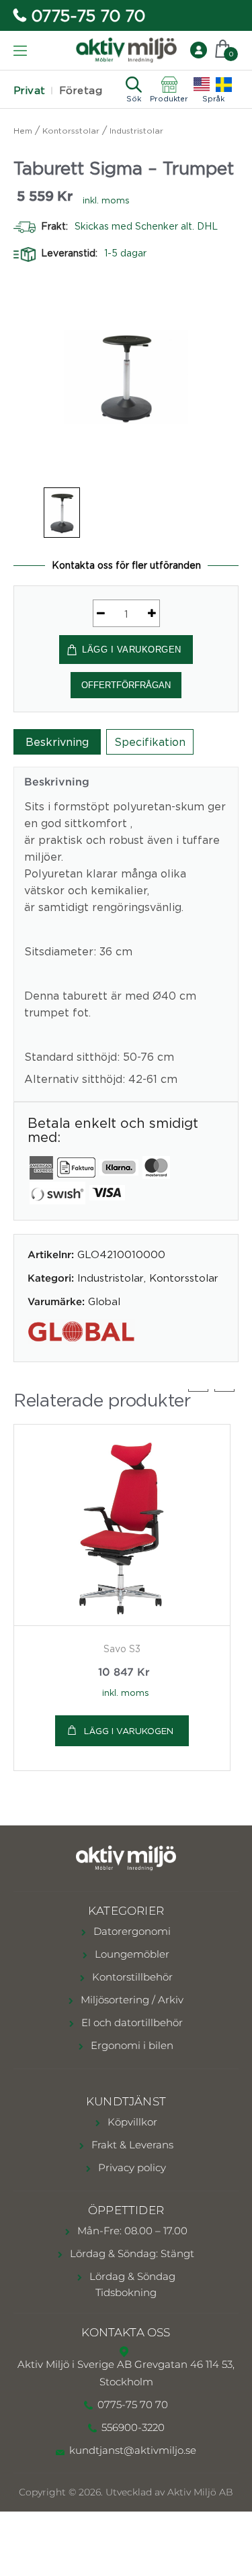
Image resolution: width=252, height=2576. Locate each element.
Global (104, 1301)
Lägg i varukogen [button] (129, 1731)
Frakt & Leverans (131, 2145)
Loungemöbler (131, 1954)
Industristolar (136, 131)
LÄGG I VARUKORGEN (132, 650)
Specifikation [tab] (150, 742)
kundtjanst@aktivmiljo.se (133, 2450)
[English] (202, 85)
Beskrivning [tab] (57, 742)
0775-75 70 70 (88, 15)
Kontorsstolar (71, 131)
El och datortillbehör (131, 2022)
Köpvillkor (131, 2122)
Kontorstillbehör (131, 1977)
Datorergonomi (131, 1931)
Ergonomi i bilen (131, 2045)
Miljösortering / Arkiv (131, 2000)
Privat (30, 90)
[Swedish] (224, 85)
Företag (81, 90)
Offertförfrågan (126, 685)
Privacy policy (131, 2167)
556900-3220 (133, 2427)
